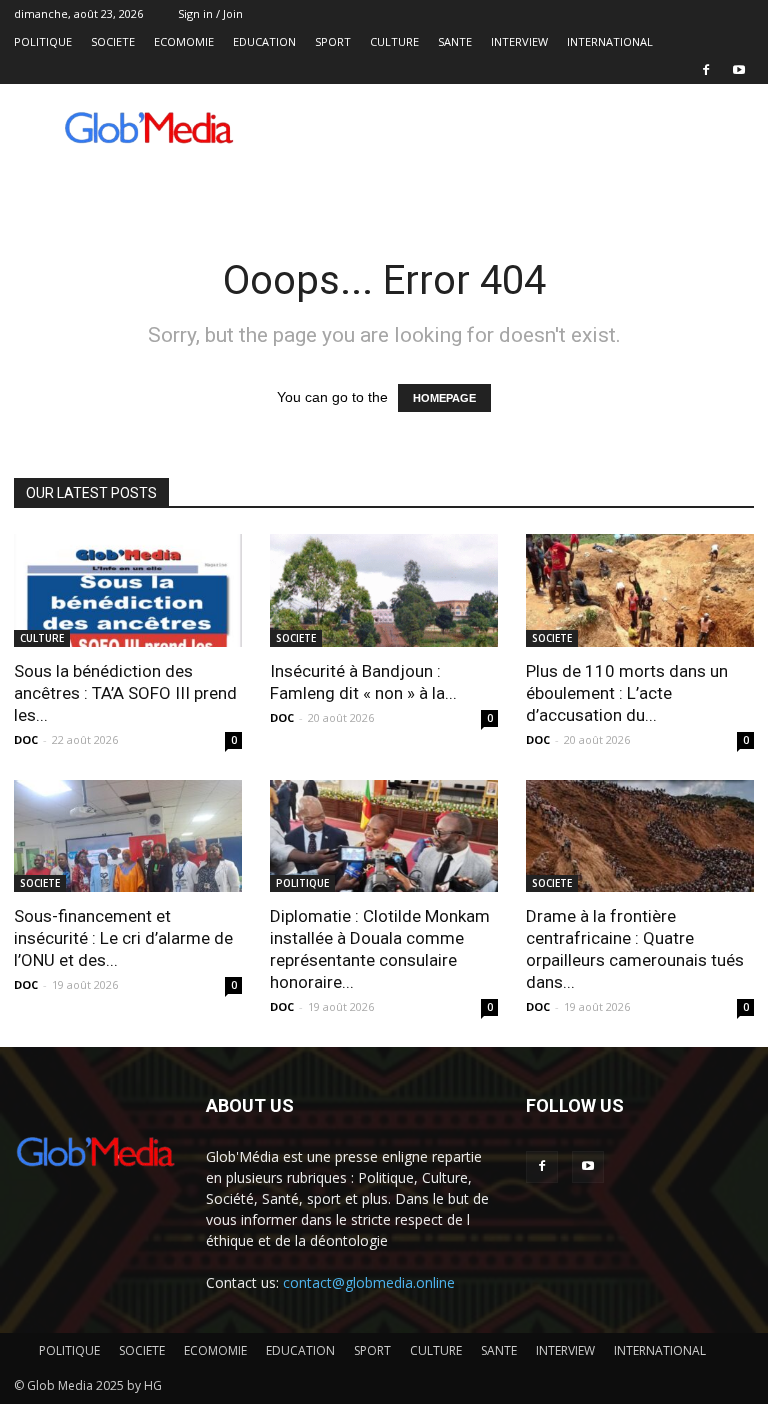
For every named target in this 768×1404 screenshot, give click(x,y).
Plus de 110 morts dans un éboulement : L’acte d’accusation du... (627, 693)
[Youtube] (739, 70)
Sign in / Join (210, 13)
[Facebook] (706, 70)
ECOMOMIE (184, 41)
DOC (26, 739)
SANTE (455, 41)
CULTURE (394, 41)
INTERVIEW (519, 41)
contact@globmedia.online (369, 1282)
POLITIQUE (43, 41)
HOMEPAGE (444, 398)
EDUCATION (264, 41)
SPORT (333, 41)
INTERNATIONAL (610, 41)
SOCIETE (113, 41)
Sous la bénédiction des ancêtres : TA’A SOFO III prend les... (125, 693)
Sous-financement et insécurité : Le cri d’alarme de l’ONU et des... (123, 938)
